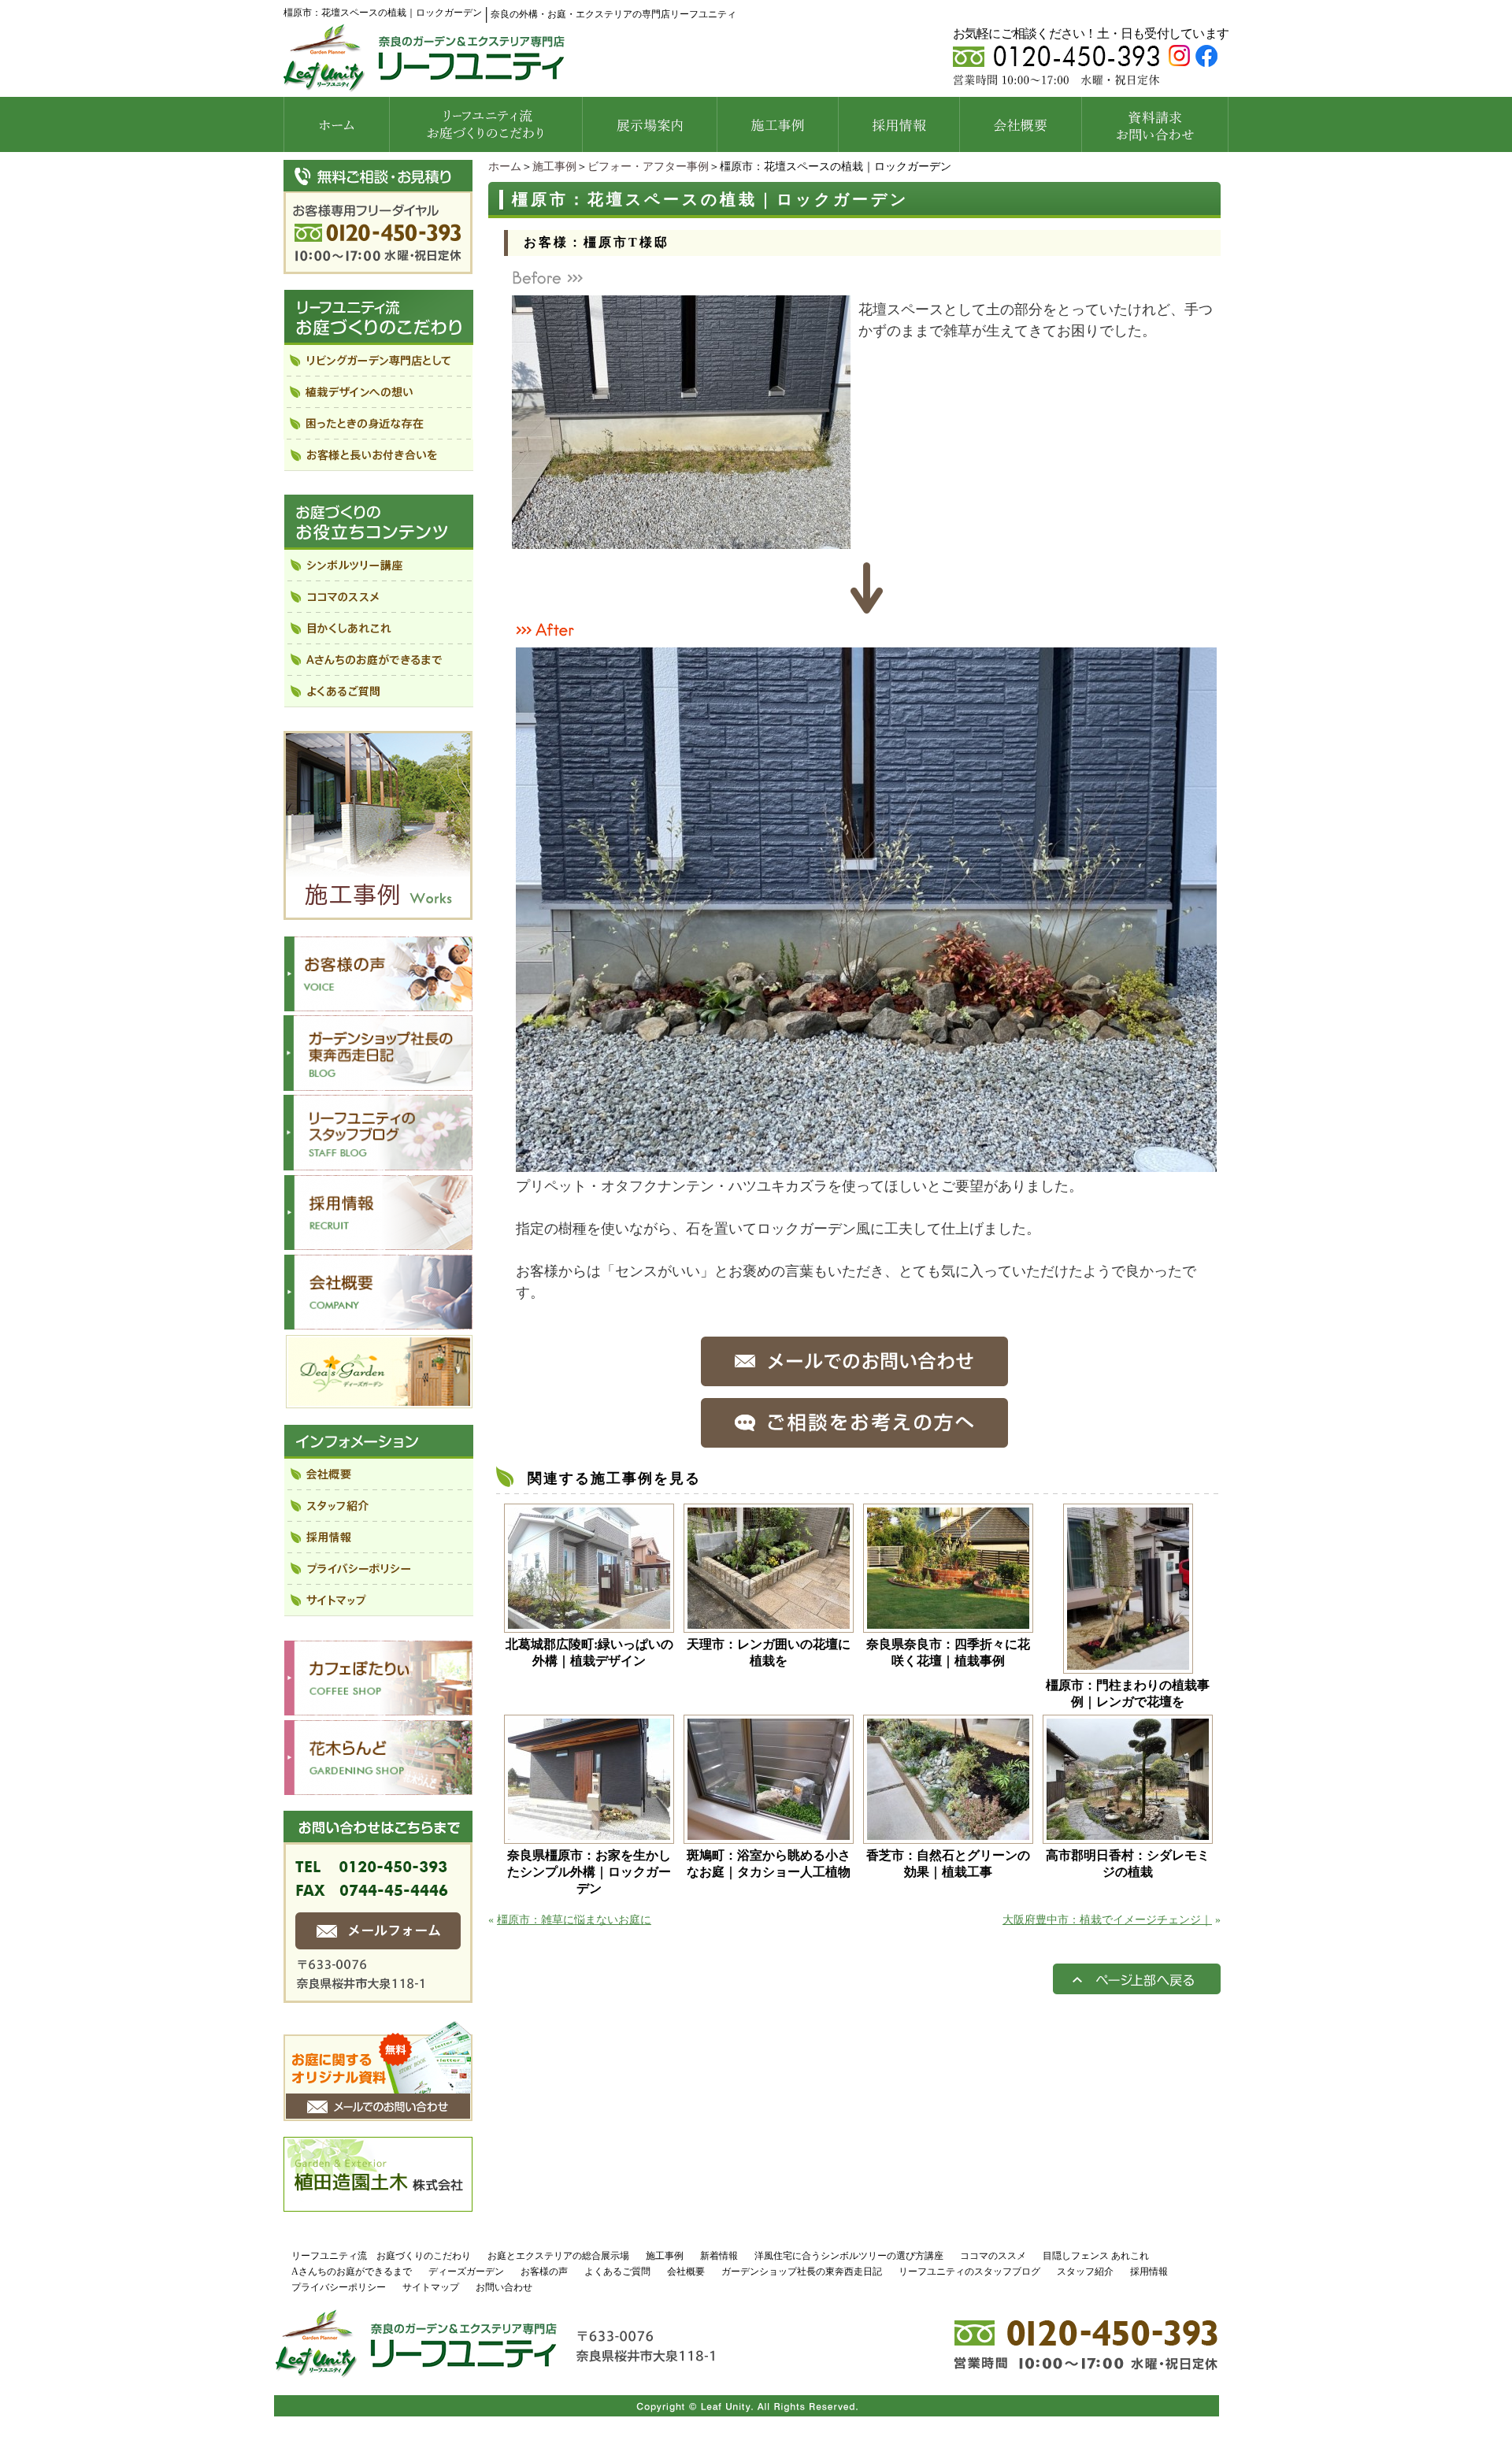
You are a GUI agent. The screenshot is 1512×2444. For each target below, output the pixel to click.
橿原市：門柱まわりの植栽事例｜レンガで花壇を (1128, 1693)
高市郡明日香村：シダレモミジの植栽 (1128, 1864)
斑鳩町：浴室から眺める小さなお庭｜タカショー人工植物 (770, 1864)
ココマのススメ (993, 2256)
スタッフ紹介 (1085, 2272)
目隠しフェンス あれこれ (1096, 2256)
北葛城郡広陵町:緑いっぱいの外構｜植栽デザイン (589, 1652)
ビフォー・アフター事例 (648, 167)
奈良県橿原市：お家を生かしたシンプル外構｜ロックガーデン (589, 1872)
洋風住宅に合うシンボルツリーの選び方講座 (849, 2256)
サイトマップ (431, 2287)
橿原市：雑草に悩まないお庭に (574, 1920)
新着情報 (719, 2256)
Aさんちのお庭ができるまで (352, 2272)
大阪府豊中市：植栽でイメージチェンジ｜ (1107, 1920)
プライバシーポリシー (339, 2287)
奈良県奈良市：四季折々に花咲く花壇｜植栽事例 (948, 1652)
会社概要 (686, 2272)
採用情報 (1149, 2272)
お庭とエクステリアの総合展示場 (558, 2256)
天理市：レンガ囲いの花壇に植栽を (769, 1652)
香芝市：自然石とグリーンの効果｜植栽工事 (948, 1864)
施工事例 (554, 167)
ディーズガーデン (466, 2272)
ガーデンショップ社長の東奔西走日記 (802, 2272)
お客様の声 (544, 2272)
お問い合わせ (504, 2287)
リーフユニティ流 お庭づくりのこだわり (381, 2256)
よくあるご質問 (617, 2272)
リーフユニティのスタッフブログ (969, 2272)
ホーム (505, 167)
